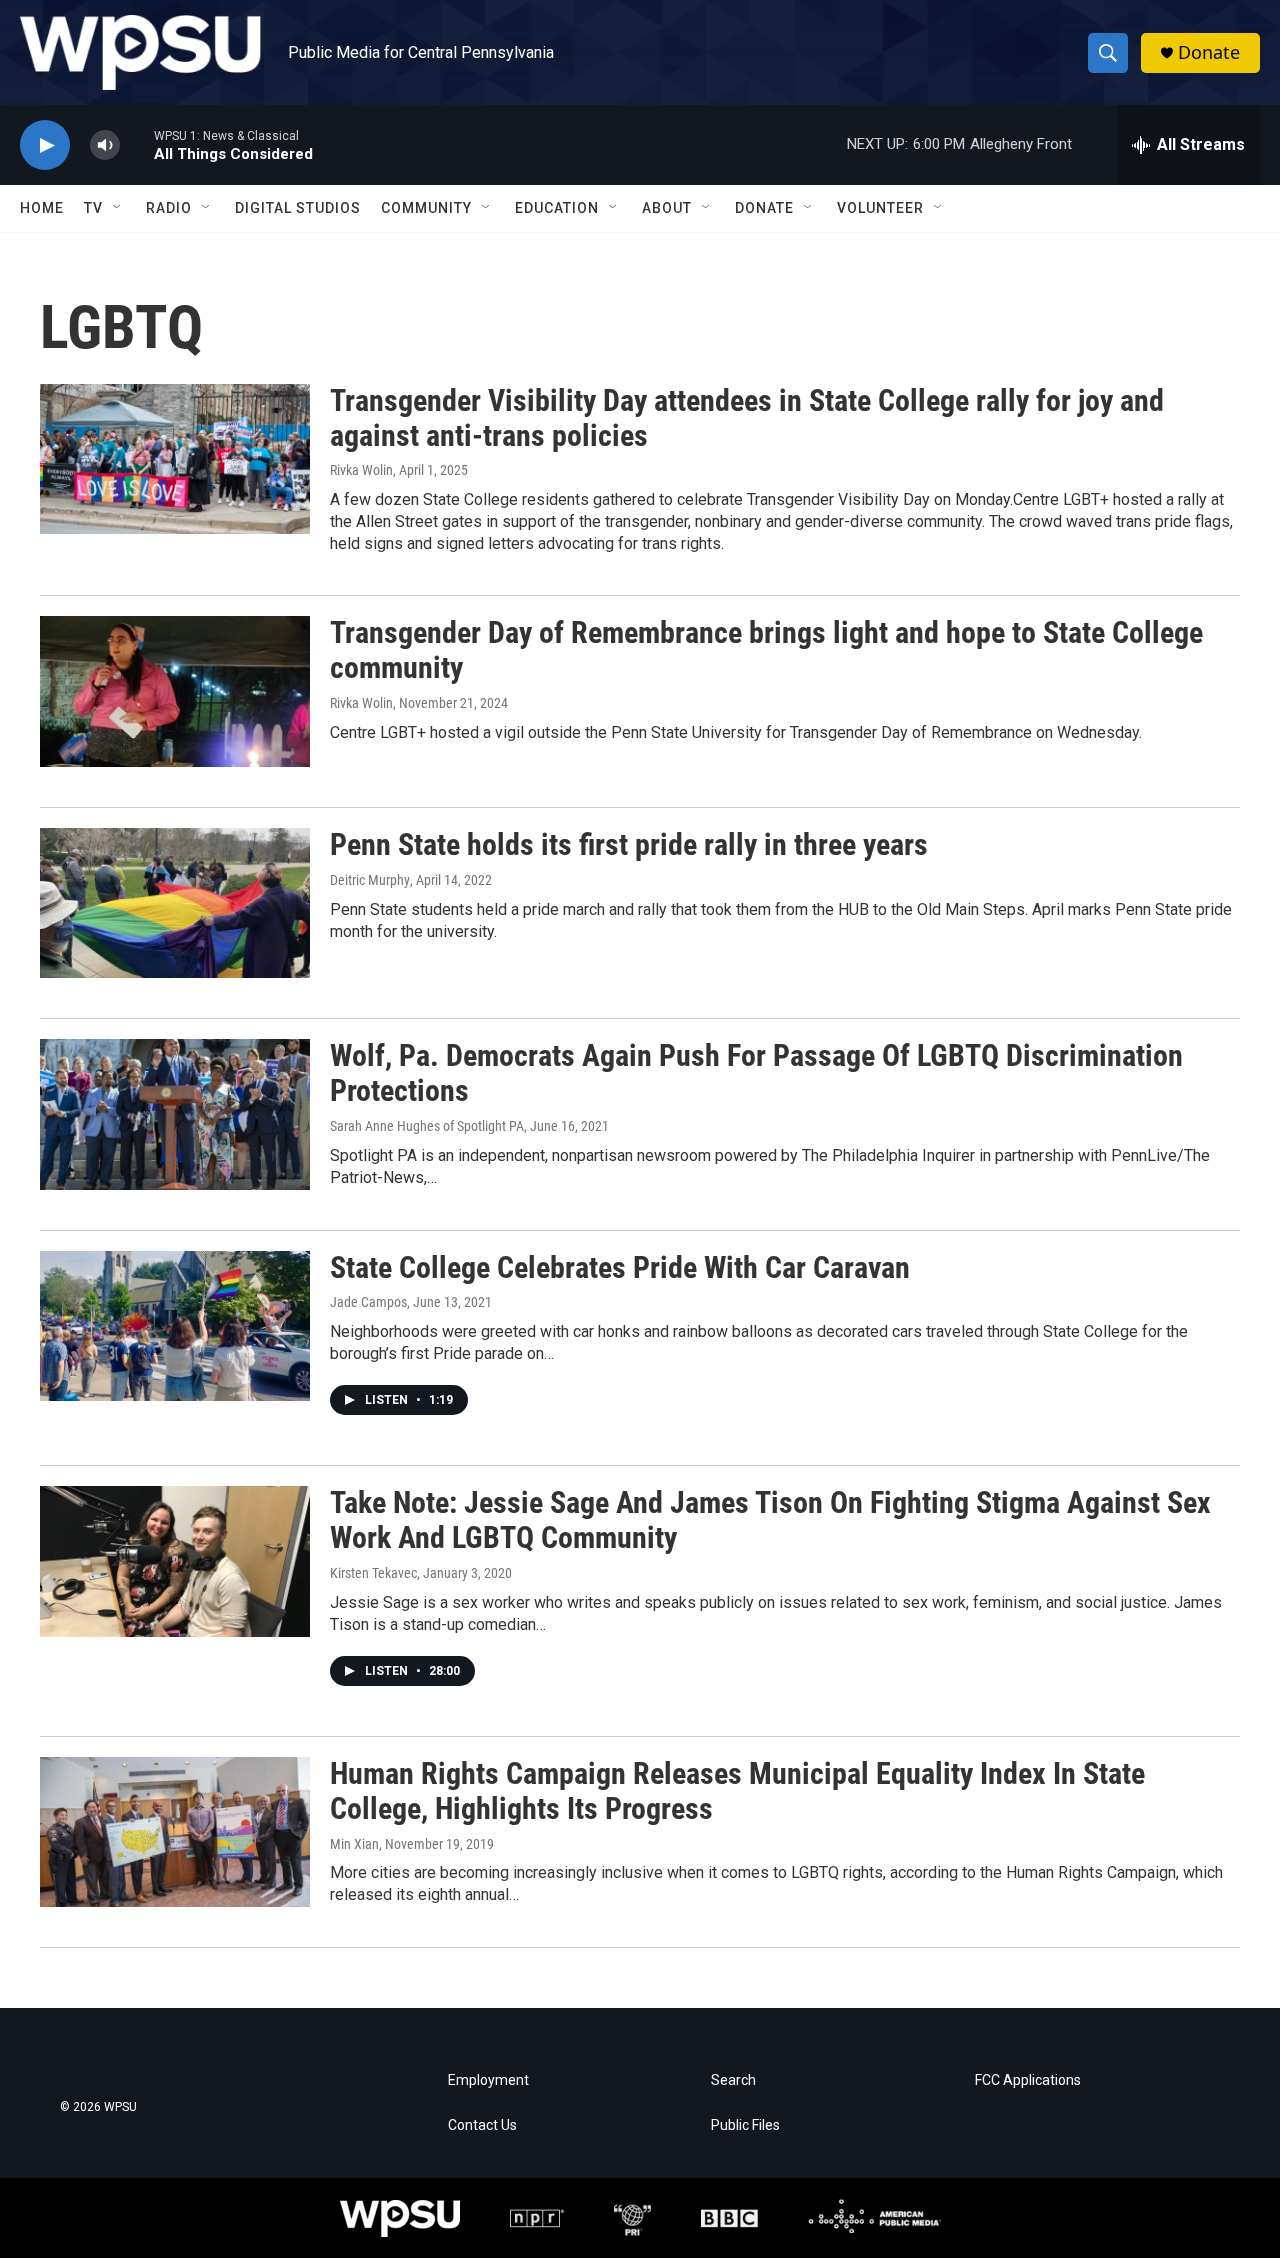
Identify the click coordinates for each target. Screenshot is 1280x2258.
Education (557, 208)
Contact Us (482, 2125)
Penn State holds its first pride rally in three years (629, 844)
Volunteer (880, 208)
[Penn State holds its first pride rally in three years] (175, 903)
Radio (169, 208)
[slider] (137, 144)
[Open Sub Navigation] (118, 208)
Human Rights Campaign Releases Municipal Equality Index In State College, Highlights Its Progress (737, 1791)
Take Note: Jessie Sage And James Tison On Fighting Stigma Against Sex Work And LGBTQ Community (770, 1520)
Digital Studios (298, 208)
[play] (45, 145)
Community (426, 208)
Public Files (745, 2125)
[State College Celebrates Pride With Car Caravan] (175, 1326)
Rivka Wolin (361, 470)
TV (93, 208)
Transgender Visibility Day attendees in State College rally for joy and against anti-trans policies (747, 418)
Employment (488, 2080)
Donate (1209, 52)
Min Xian (354, 1844)
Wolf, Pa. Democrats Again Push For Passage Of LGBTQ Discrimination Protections (756, 1073)
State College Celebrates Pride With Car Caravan (620, 1267)
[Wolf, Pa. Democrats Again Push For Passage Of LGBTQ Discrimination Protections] (175, 1114)
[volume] (105, 145)
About (667, 208)
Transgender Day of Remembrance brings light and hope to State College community (766, 650)
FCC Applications (1028, 2080)
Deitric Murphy (370, 880)
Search (733, 2080)
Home (42, 208)
